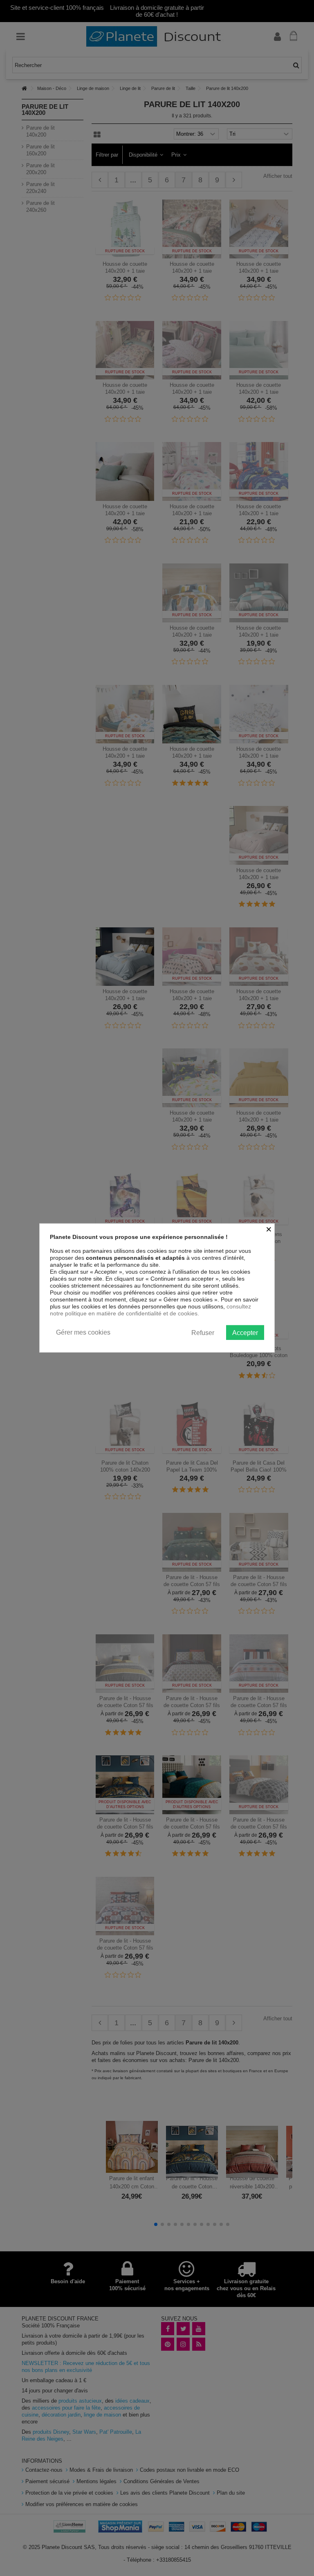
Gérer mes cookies (83, 1332)
